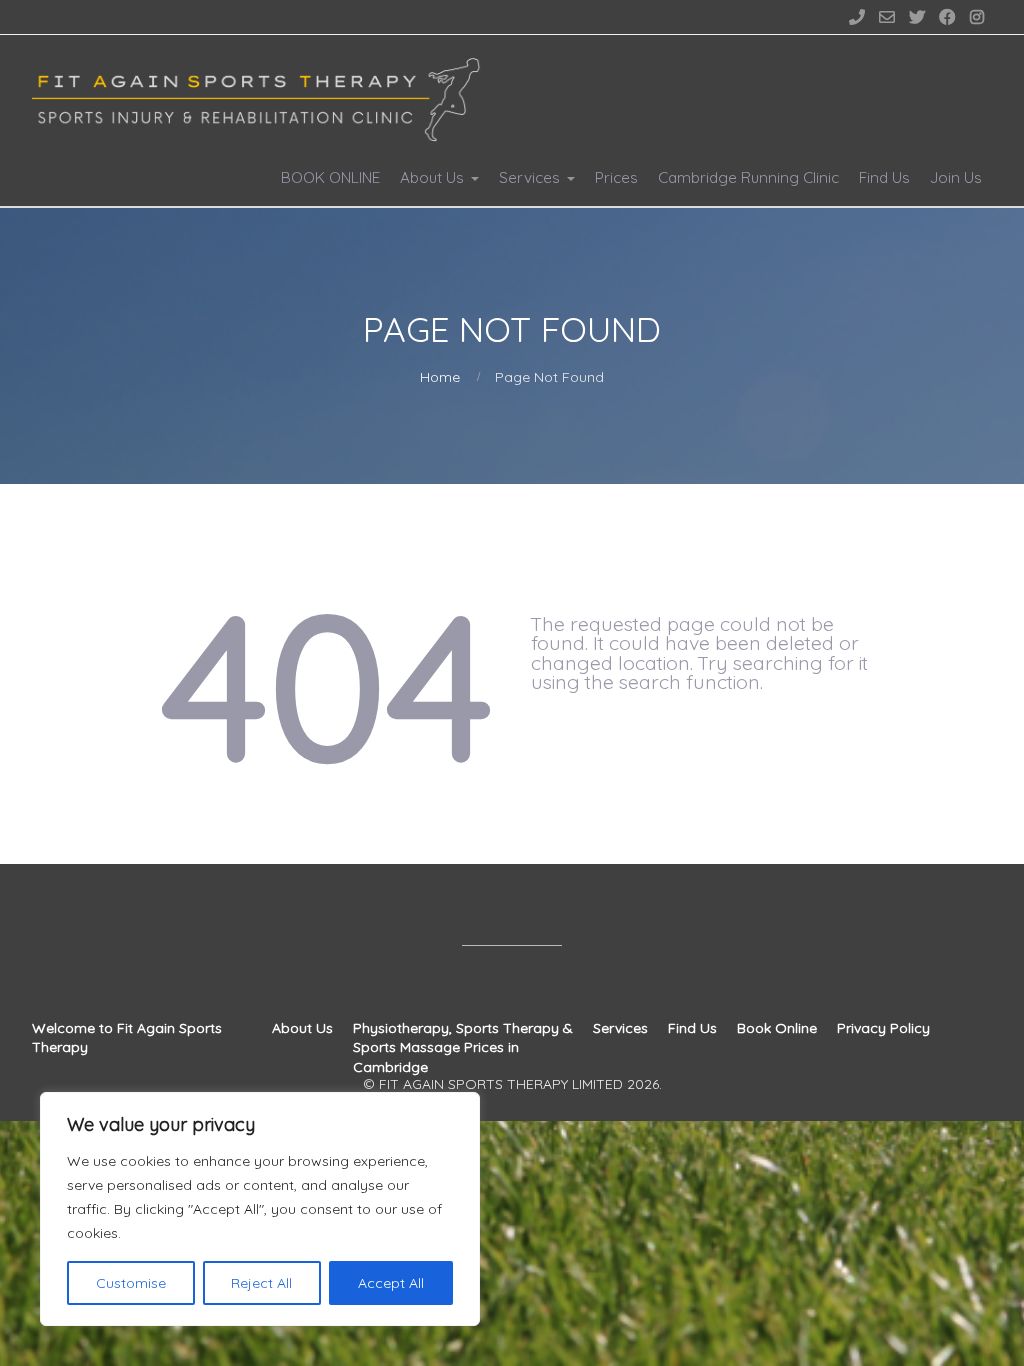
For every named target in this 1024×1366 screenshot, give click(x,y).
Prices (616, 177)
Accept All (391, 1283)
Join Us (956, 177)
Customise (131, 1283)
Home (440, 377)
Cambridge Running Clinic (748, 177)
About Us (432, 177)
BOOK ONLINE (330, 177)
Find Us (884, 177)
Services (529, 177)
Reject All (261, 1283)
